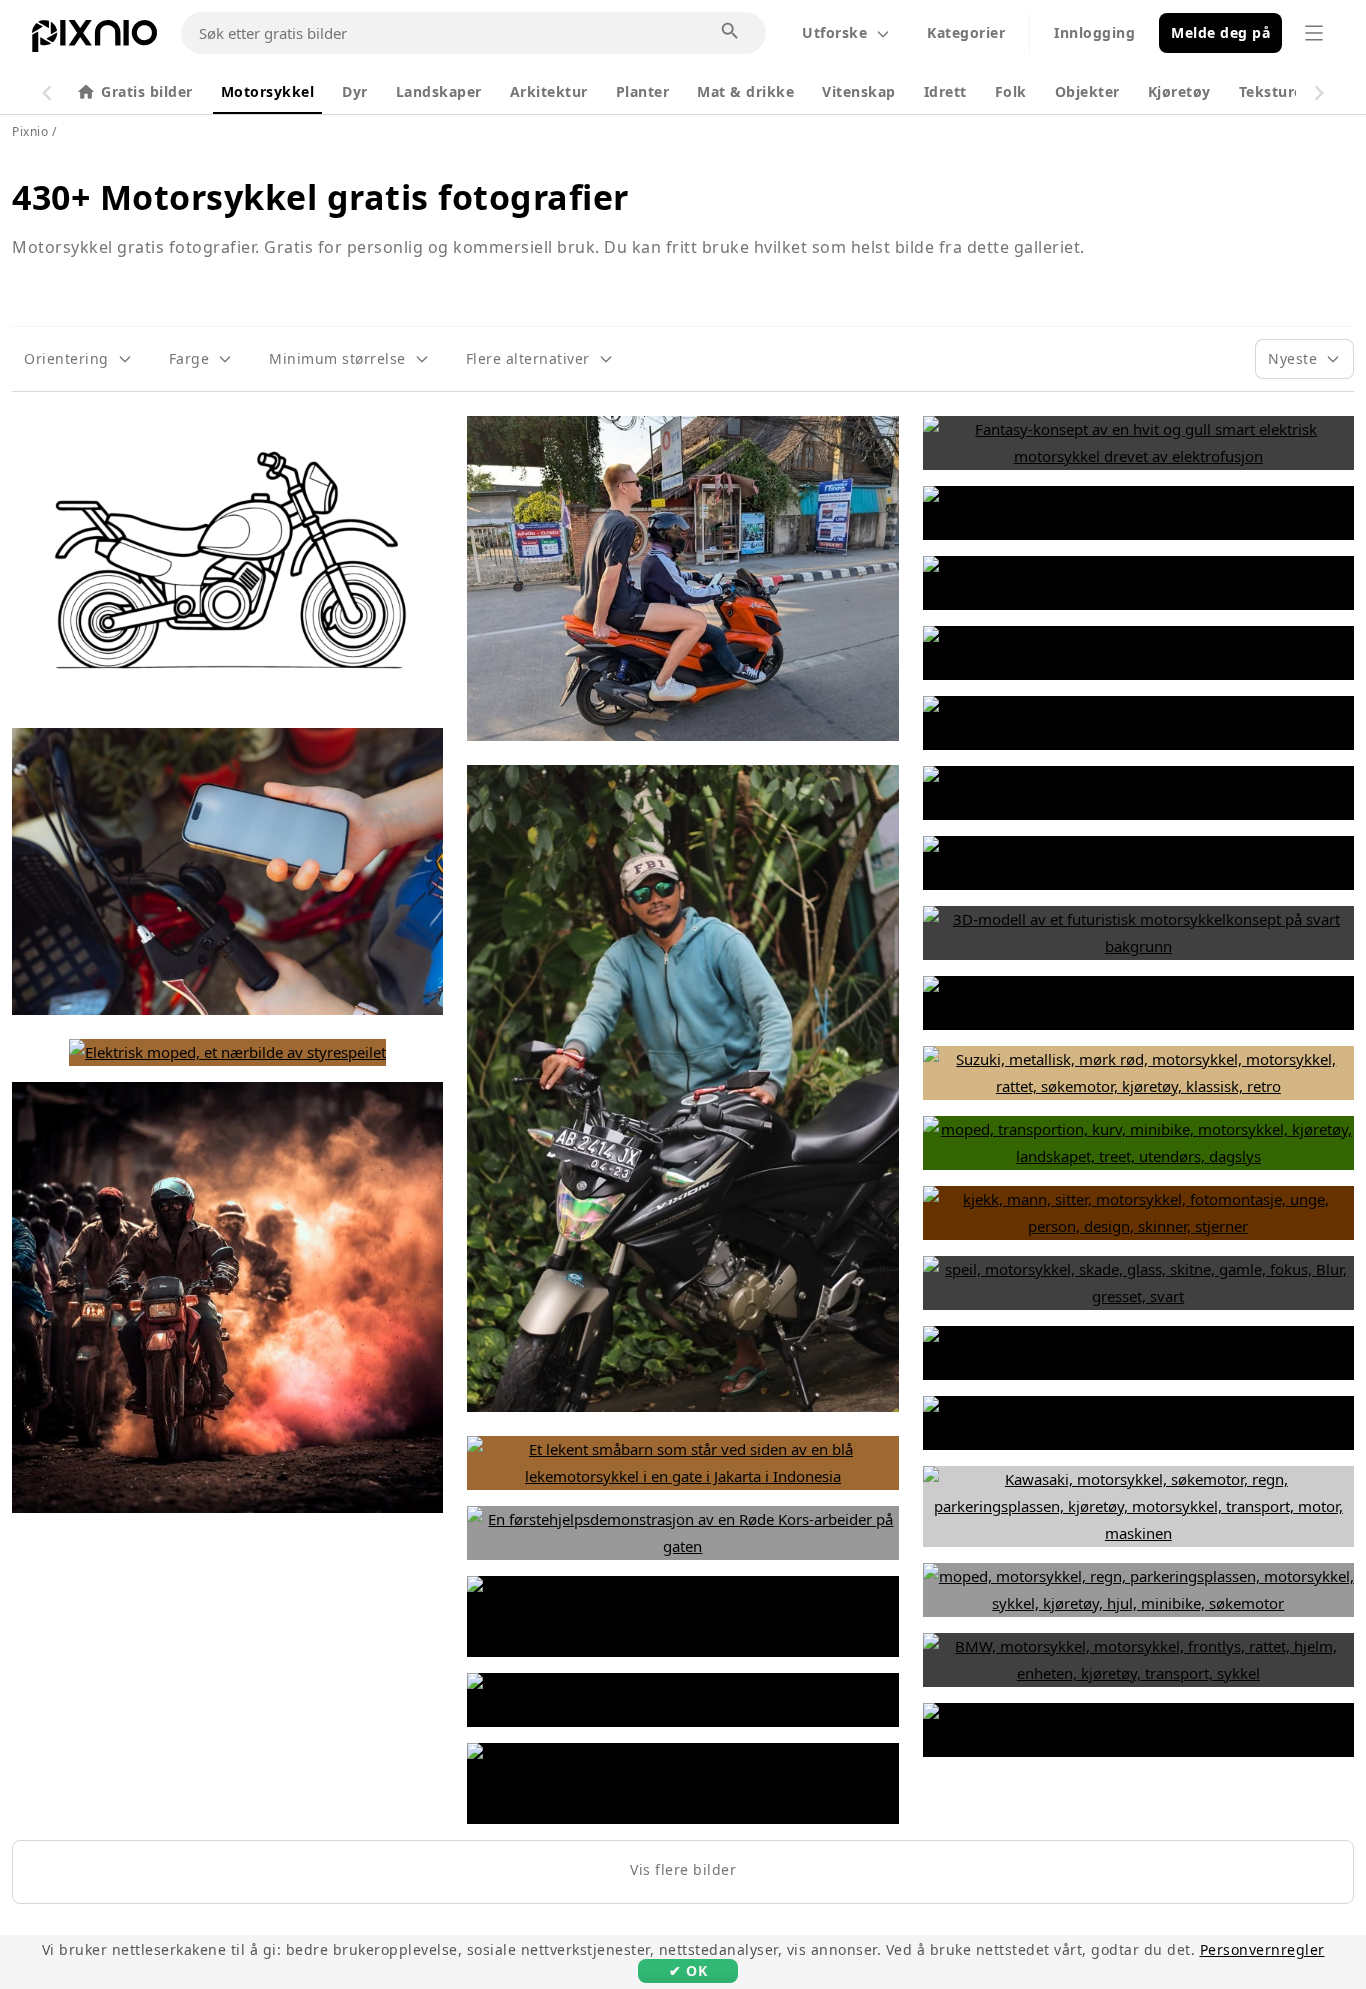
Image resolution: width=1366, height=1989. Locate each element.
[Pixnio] (94, 40)
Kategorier (966, 32)
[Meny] (1314, 33)
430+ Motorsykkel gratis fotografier (320, 197)
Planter (643, 91)
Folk (1011, 91)
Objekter (1087, 91)
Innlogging (1094, 32)
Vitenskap (859, 91)
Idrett (945, 91)
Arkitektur (549, 91)
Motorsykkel (268, 91)
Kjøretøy (1179, 91)
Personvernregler (1262, 1949)
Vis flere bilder (683, 1869)
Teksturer (1274, 91)
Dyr (355, 91)
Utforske (834, 32)
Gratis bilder (147, 91)
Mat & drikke (745, 91)
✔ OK (688, 1970)
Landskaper (439, 91)
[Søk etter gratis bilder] (731, 32)
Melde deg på (1220, 32)
